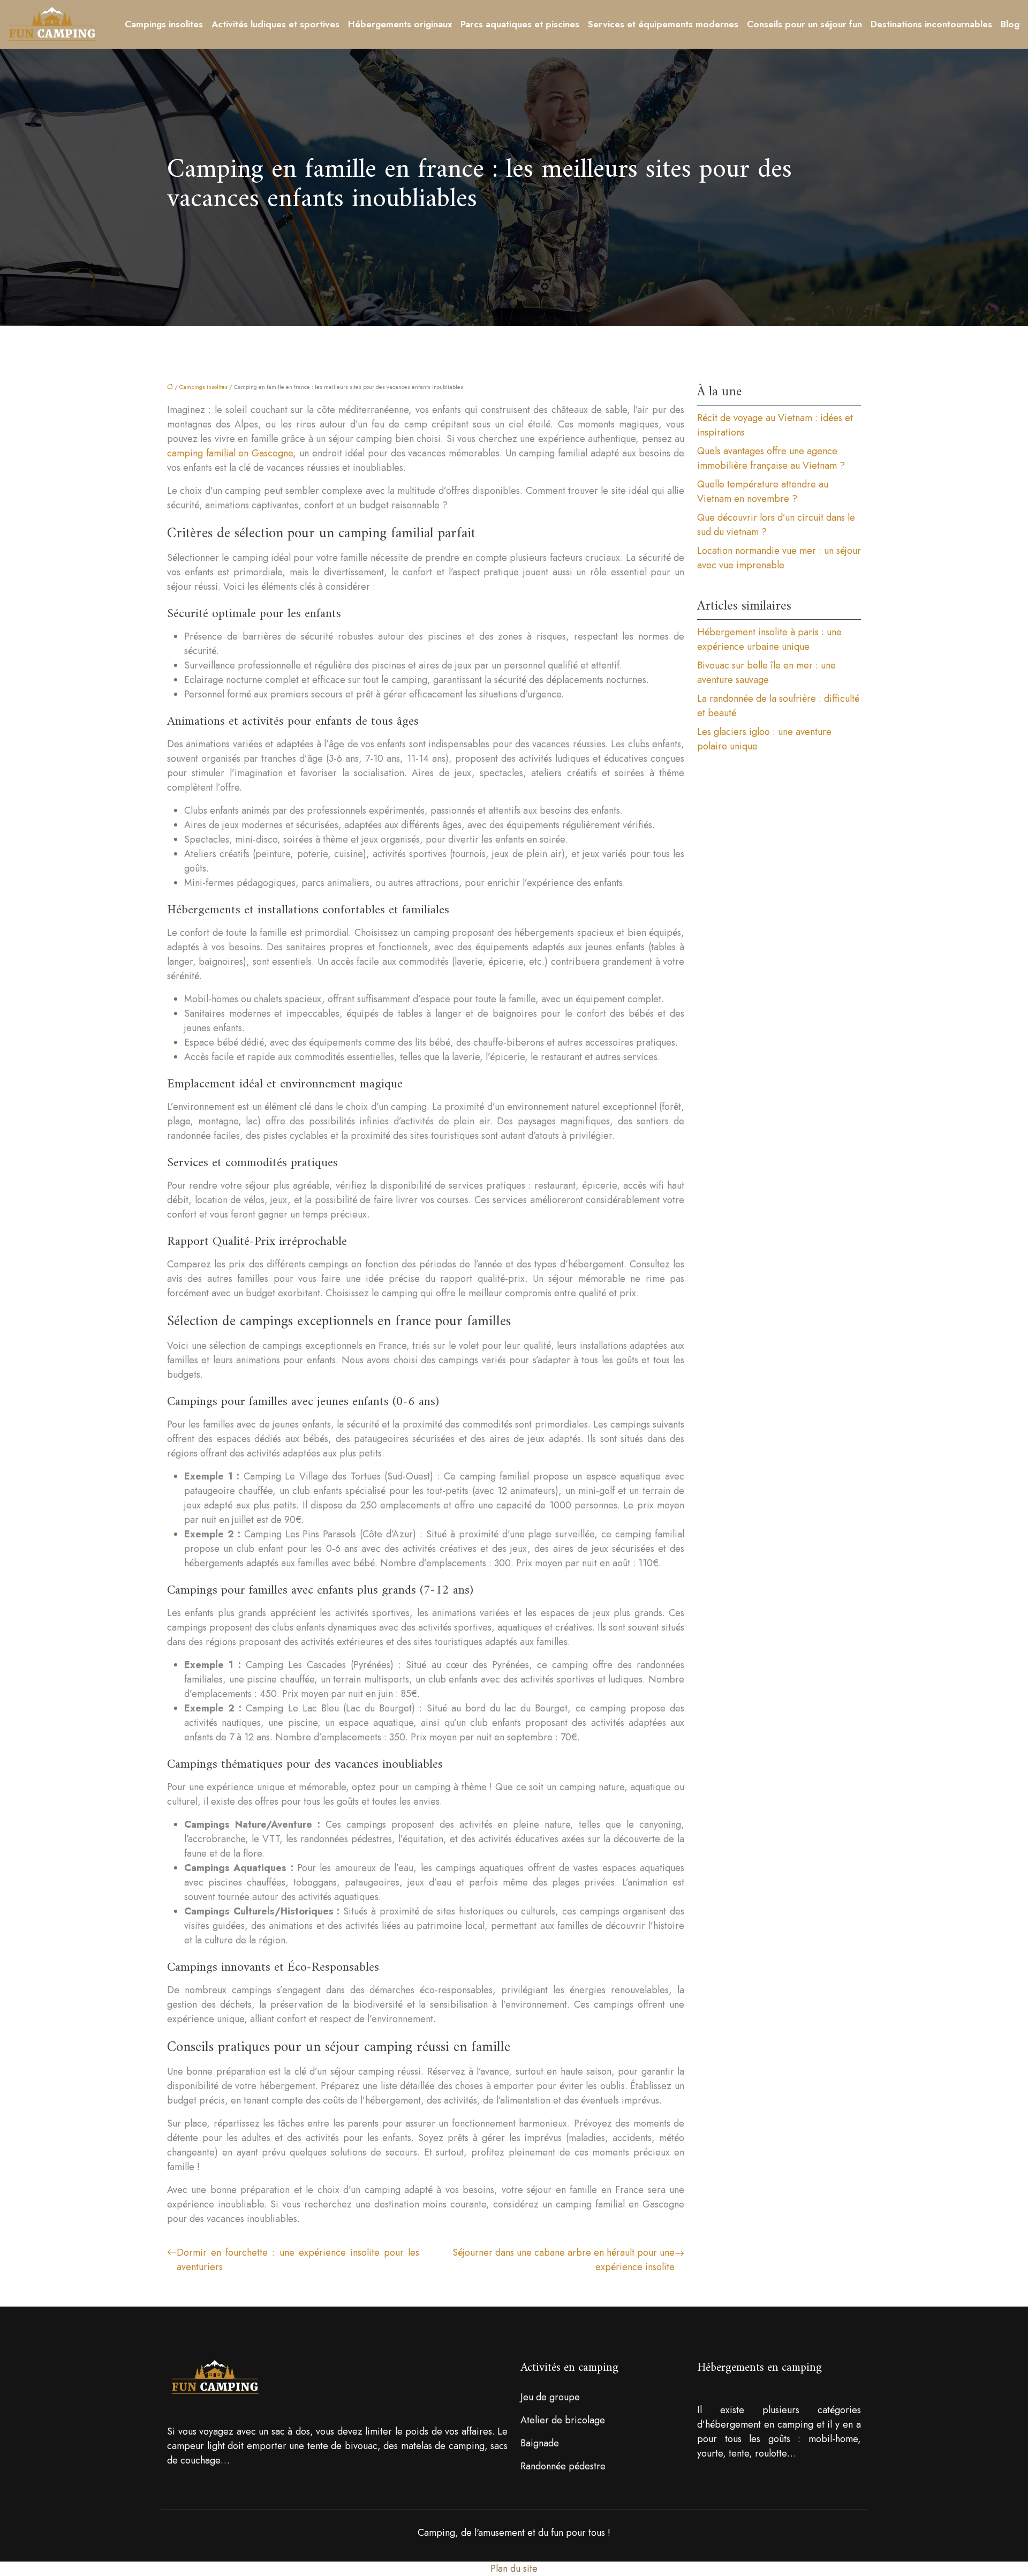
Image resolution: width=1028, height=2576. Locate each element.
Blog (1010, 24)
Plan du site (514, 2569)
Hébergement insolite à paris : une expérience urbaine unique (769, 639)
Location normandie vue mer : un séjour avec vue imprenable (779, 558)
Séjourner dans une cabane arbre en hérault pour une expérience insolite (564, 2260)
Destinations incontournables (931, 24)
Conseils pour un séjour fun (804, 24)
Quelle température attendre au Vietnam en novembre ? (763, 491)
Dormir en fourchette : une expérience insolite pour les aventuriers (298, 2260)
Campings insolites (164, 24)
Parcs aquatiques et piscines (520, 24)
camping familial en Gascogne (230, 453)
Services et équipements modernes (663, 24)
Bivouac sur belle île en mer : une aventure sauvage (766, 673)
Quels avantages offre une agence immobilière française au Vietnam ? (771, 458)
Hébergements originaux (400, 24)
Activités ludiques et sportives (275, 24)
